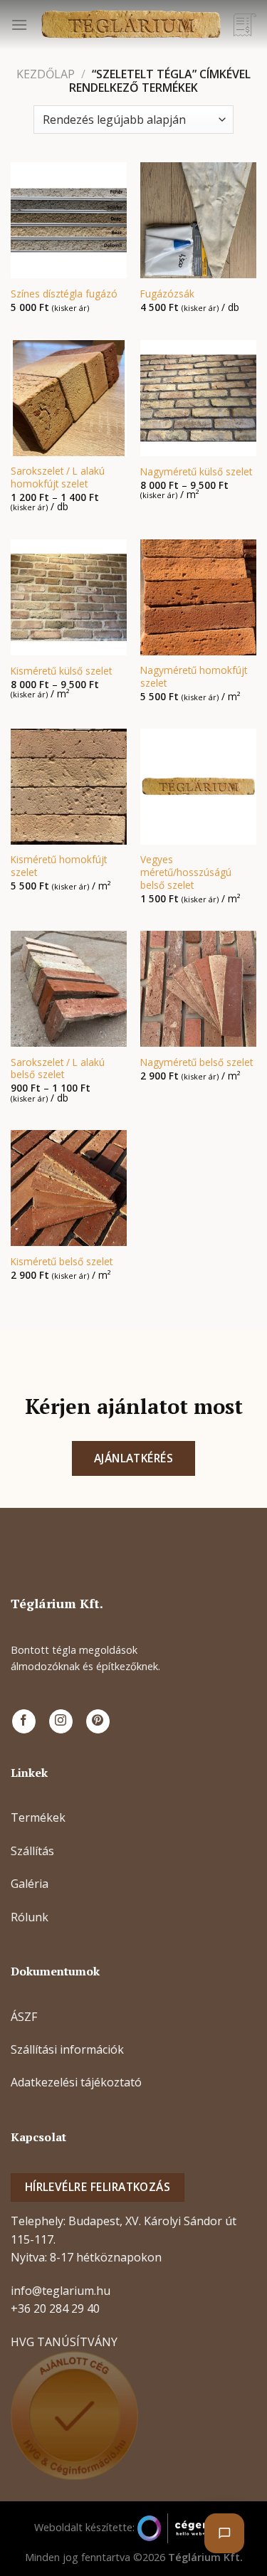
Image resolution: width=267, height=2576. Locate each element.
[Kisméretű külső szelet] (69, 597)
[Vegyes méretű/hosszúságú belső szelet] (198, 787)
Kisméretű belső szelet (62, 1262)
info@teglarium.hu (61, 2291)
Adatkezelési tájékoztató (76, 2082)
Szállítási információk (67, 2049)
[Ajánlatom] (245, 25)
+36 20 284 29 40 (55, 2308)
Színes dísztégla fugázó (64, 294)
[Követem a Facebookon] (24, 1721)
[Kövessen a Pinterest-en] (98, 1721)
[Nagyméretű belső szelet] (198, 989)
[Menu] (19, 25)
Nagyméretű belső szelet (197, 1062)
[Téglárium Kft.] (131, 25)
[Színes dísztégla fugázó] (69, 220)
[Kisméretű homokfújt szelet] (69, 787)
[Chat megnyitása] (224, 2533)
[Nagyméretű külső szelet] (198, 398)
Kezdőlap (46, 74)
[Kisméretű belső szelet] (69, 1188)
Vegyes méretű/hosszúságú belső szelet (186, 872)
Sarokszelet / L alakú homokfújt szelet (58, 477)
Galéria (30, 1884)
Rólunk (30, 1917)
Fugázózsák (167, 294)
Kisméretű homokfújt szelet (59, 866)
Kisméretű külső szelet (61, 671)
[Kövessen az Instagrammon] (61, 1721)
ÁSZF (24, 2017)
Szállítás (32, 1851)
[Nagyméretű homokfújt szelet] (198, 597)
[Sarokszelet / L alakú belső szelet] (69, 989)
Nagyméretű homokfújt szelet (194, 676)
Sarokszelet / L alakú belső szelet (58, 1068)
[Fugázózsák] (198, 220)
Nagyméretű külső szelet (196, 472)
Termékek (38, 1817)
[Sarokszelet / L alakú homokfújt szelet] (69, 398)
